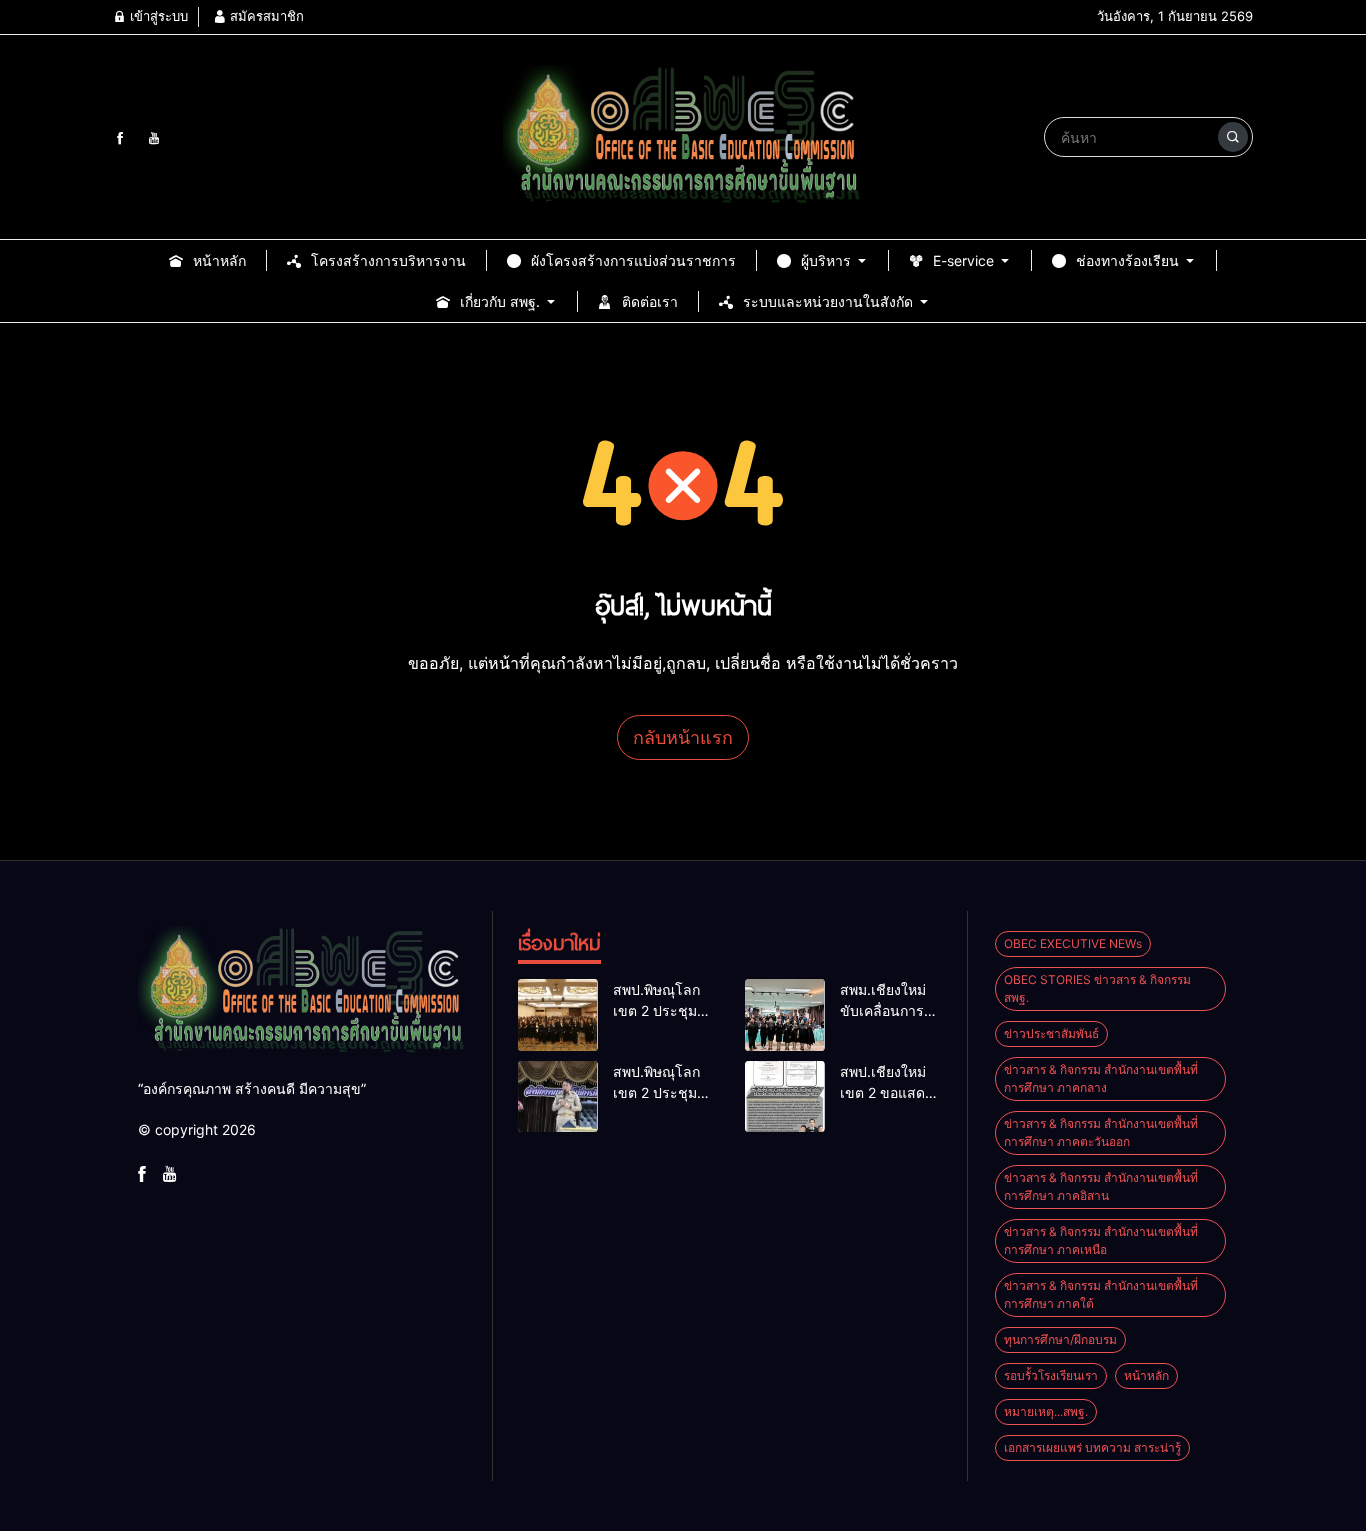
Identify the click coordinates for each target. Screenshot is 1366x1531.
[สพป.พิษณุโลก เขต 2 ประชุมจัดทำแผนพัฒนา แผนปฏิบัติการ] (558, 1015)
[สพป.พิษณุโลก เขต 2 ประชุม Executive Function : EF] (558, 1097)
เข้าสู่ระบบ (157, 16)
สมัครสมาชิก (265, 16)
